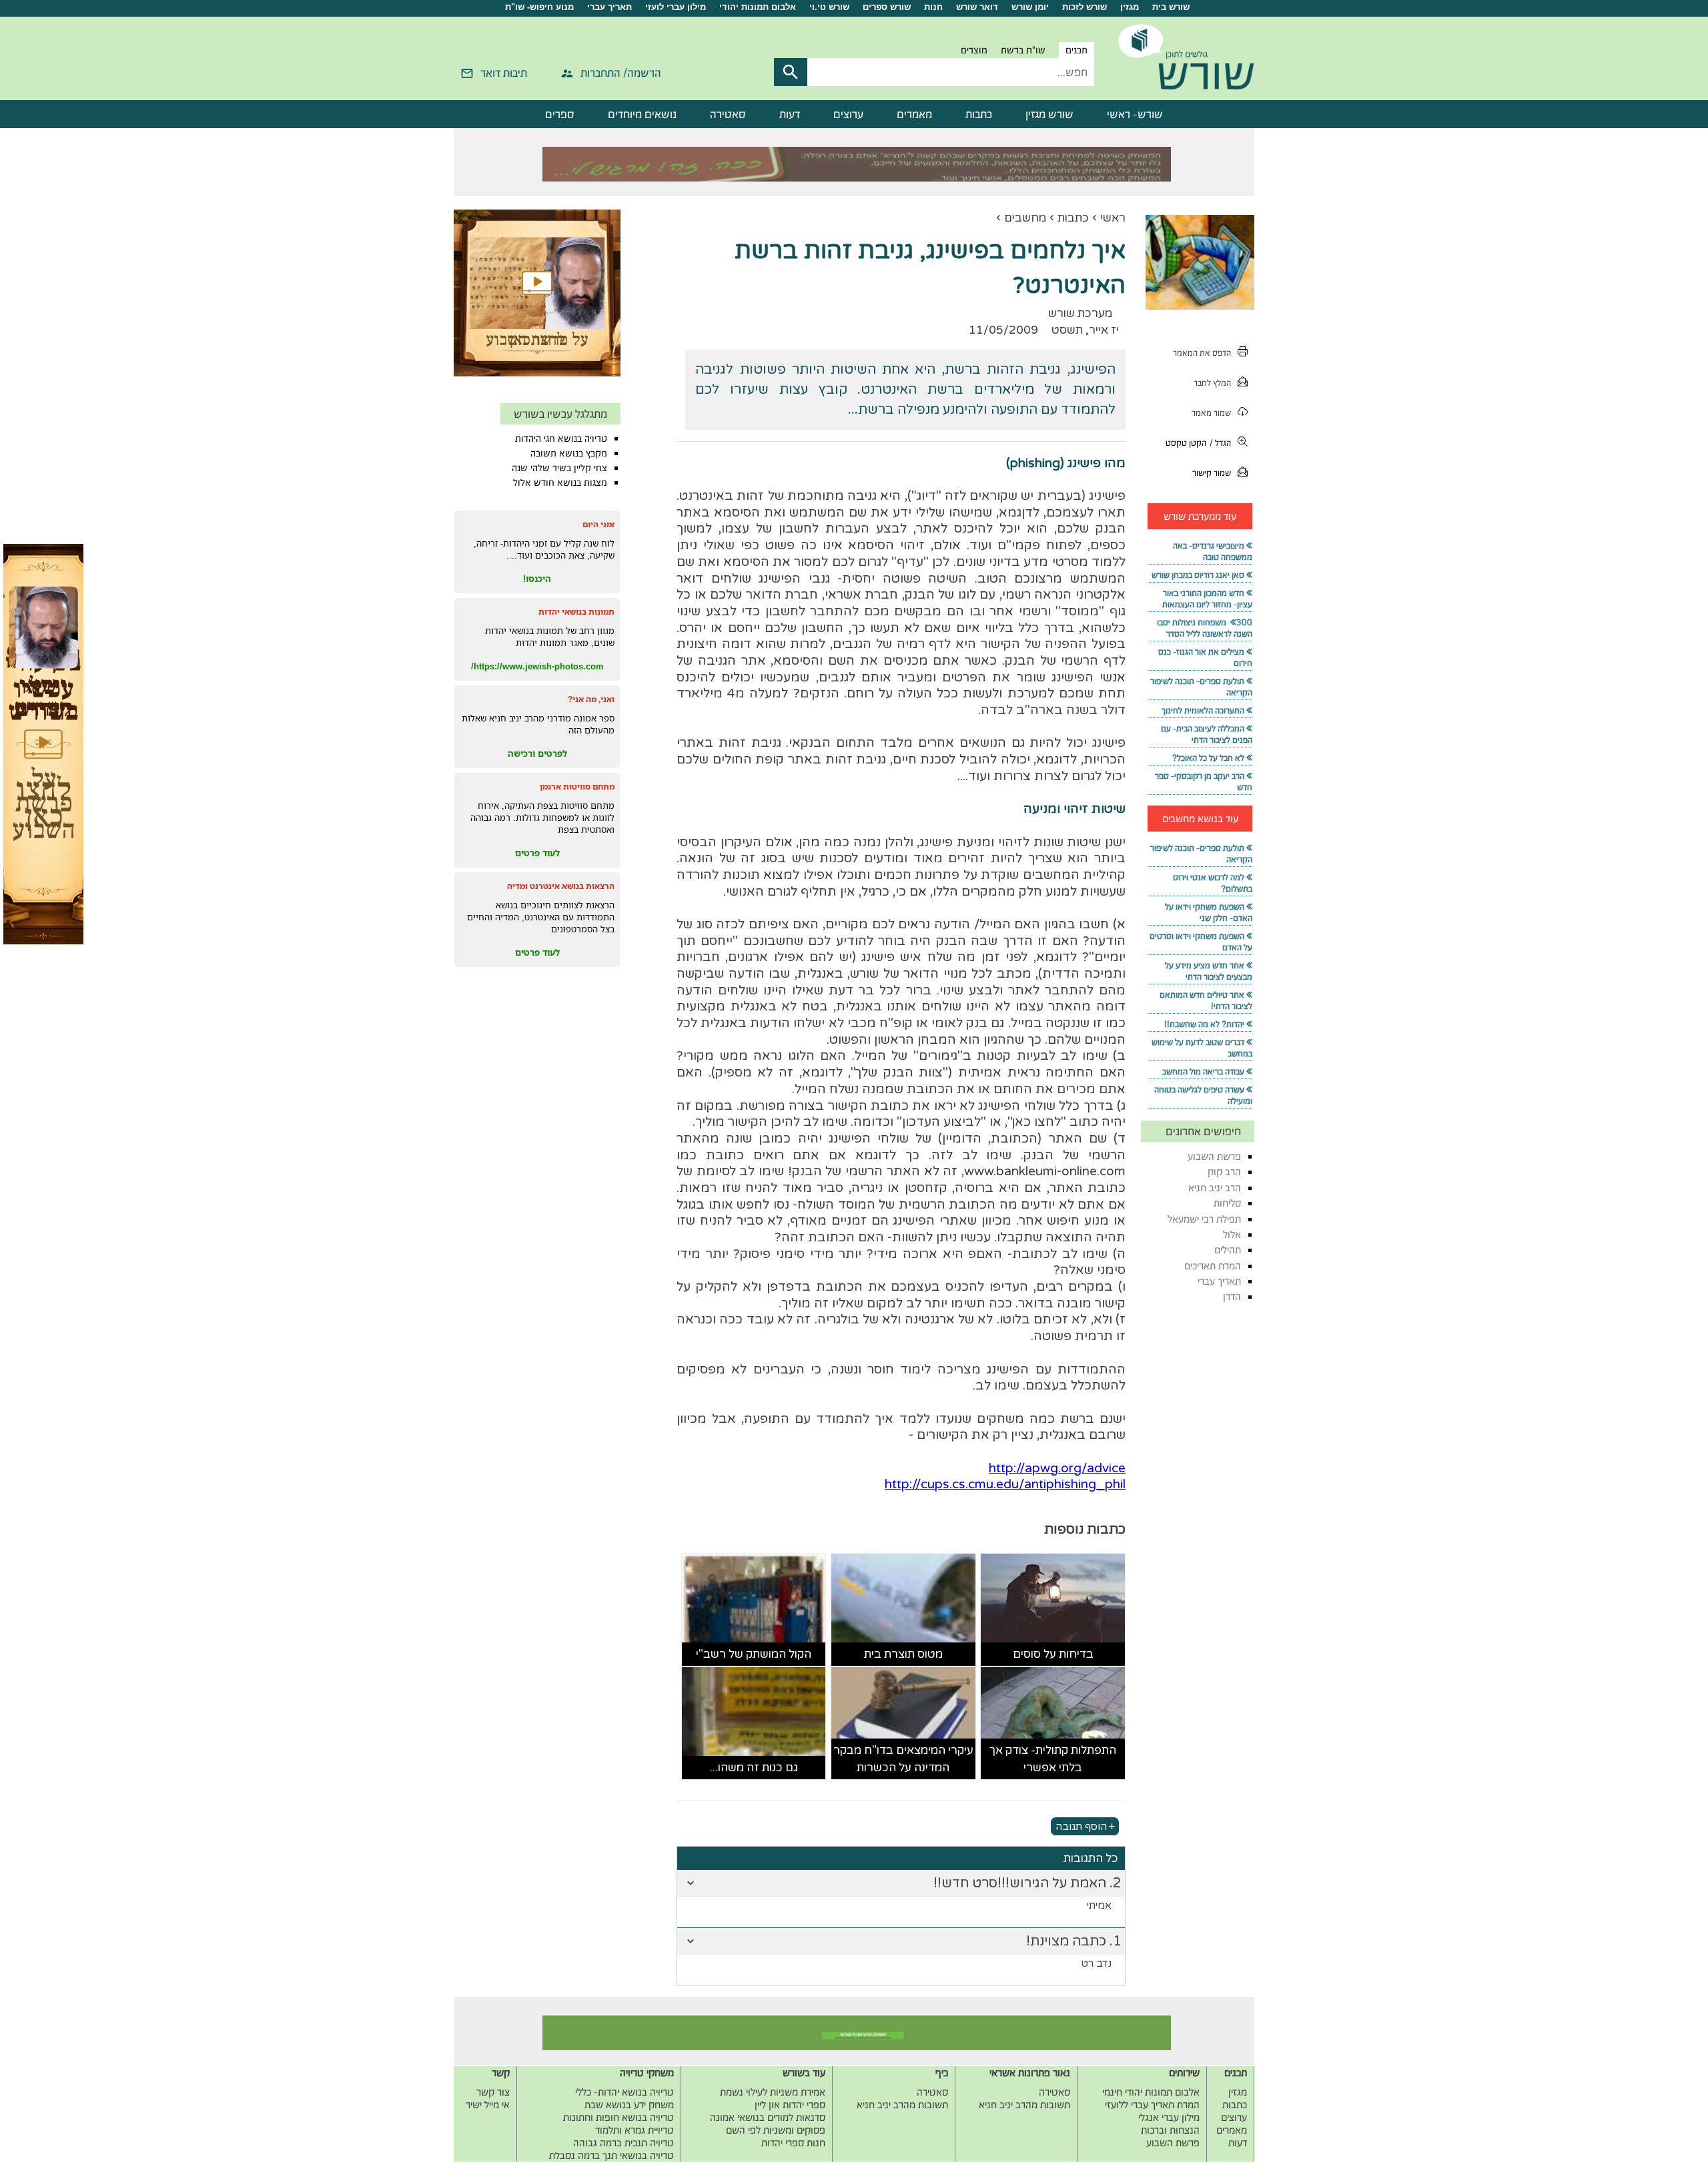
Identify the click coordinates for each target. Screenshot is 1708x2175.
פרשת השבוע (1214, 1156)
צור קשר (493, 2092)
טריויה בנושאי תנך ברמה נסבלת (611, 2155)
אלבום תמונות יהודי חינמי (1151, 2092)
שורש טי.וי (829, 7)
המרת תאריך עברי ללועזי (1152, 2105)
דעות (790, 114)
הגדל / (1220, 443)
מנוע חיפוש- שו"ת (539, 7)
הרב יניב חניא (1215, 1188)
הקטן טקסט (1186, 443)
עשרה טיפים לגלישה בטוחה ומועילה (1203, 1095)
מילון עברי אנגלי (1169, 2117)
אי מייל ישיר (488, 2105)
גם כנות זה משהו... (754, 1768)
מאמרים (914, 114)
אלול (1232, 1234)
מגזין (1130, 7)
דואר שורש (977, 7)
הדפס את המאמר (1202, 353)
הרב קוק (1224, 1172)
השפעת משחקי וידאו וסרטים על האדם (1201, 942)
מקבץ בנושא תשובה (569, 453)
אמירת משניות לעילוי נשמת (773, 2092)
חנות (933, 7)
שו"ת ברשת (1023, 50)
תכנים (1077, 50)
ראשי (1113, 218)
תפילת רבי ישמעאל (1204, 1219)
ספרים (560, 114)
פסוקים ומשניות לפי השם (776, 2130)
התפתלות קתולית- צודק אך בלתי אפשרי (1053, 1759)
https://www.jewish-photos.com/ (537, 666)
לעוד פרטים (537, 853)
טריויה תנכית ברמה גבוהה (623, 2143)
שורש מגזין (1049, 114)
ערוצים (848, 114)
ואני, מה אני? (591, 699)
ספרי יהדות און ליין (790, 2105)
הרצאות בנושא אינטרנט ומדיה (561, 886)
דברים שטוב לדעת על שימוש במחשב (1202, 1048)
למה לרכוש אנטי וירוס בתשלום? (1213, 883)
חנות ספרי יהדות (793, 2143)
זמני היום (598, 524)
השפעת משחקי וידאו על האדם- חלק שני (1209, 912)
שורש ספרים (887, 7)
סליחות (1227, 1203)
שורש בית (1171, 7)
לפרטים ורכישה (537, 753)
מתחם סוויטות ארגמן (577, 787)
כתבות (979, 114)
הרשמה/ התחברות (621, 73)
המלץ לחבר (1212, 383)
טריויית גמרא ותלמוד (634, 2130)
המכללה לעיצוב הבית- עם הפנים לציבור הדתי (1207, 734)
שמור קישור (1212, 473)
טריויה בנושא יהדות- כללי (624, 2092)
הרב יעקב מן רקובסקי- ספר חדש (1204, 782)
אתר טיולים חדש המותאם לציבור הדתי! (1206, 1000)
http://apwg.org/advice (1057, 1468)
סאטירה (728, 114)
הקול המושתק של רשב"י (754, 1654)
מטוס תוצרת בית (903, 1654)
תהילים (1228, 1250)
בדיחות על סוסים (1053, 1654)
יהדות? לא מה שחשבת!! (1204, 1024)
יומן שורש (1030, 7)
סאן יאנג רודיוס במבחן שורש (1198, 575)
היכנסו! (537, 579)
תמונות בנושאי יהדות (576, 612)
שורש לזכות (1085, 7)
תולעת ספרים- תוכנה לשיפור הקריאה (1201, 687)
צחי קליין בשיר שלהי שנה (559, 468)
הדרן (1232, 1296)
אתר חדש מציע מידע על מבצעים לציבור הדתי (1209, 971)
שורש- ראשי (1135, 114)
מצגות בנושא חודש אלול (560, 483)
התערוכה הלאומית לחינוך (1203, 710)
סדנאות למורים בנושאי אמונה (768, 2117)
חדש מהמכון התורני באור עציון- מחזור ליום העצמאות (1207, 599)
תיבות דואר (504, 73)
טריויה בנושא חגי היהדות (561, 438)
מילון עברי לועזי (676, 7)
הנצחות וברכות (1170, 2130)
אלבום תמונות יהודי (758, 7)
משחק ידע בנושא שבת (629, 2105)
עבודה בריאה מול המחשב (1203, 1071)
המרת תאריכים (1213, 1266)
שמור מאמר (1211, 413)
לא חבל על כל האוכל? (1208, 758)
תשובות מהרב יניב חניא (1024, 2105)
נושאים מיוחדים (642, 114)
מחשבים (1025, 218)
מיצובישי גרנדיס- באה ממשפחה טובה (1213, 551)
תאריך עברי (609, 7)
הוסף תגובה (1081, 1826)
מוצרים (974, 50)
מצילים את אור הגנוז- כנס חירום (1205, 657)
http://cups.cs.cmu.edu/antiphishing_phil (1005, 1484)
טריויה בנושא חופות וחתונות (618, 2117)
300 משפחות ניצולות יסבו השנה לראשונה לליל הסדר (1205, 628)
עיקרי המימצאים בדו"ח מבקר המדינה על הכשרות (903, 1759)
